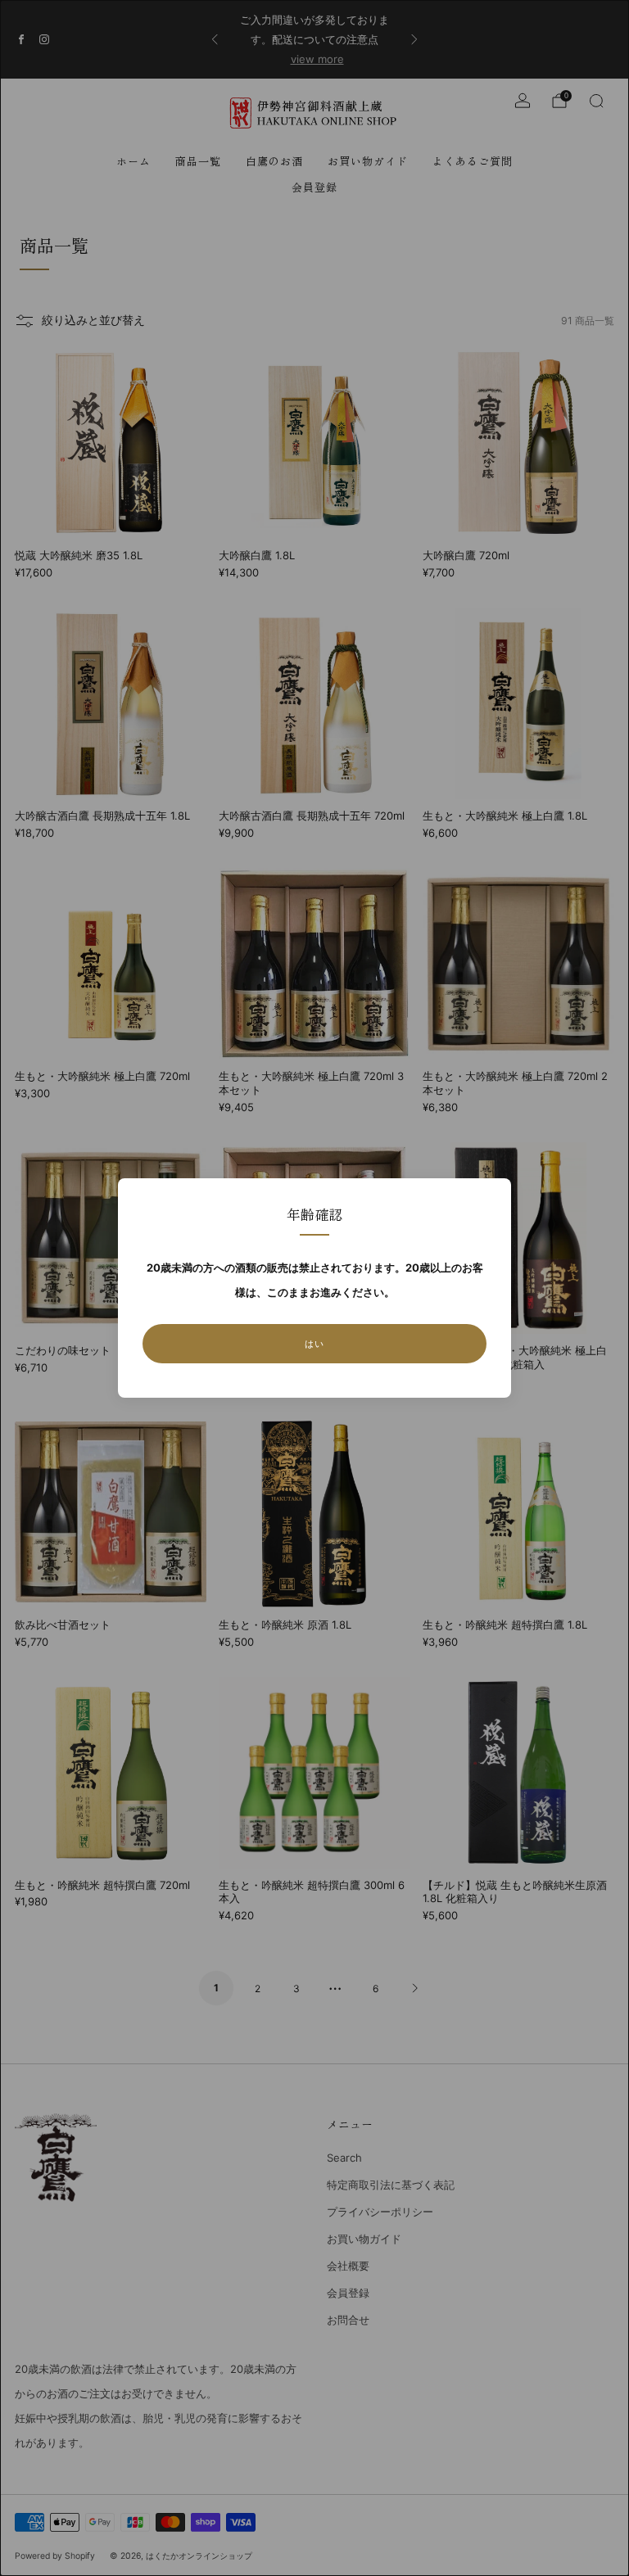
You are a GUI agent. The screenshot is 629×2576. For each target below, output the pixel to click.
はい (314, 1344)
